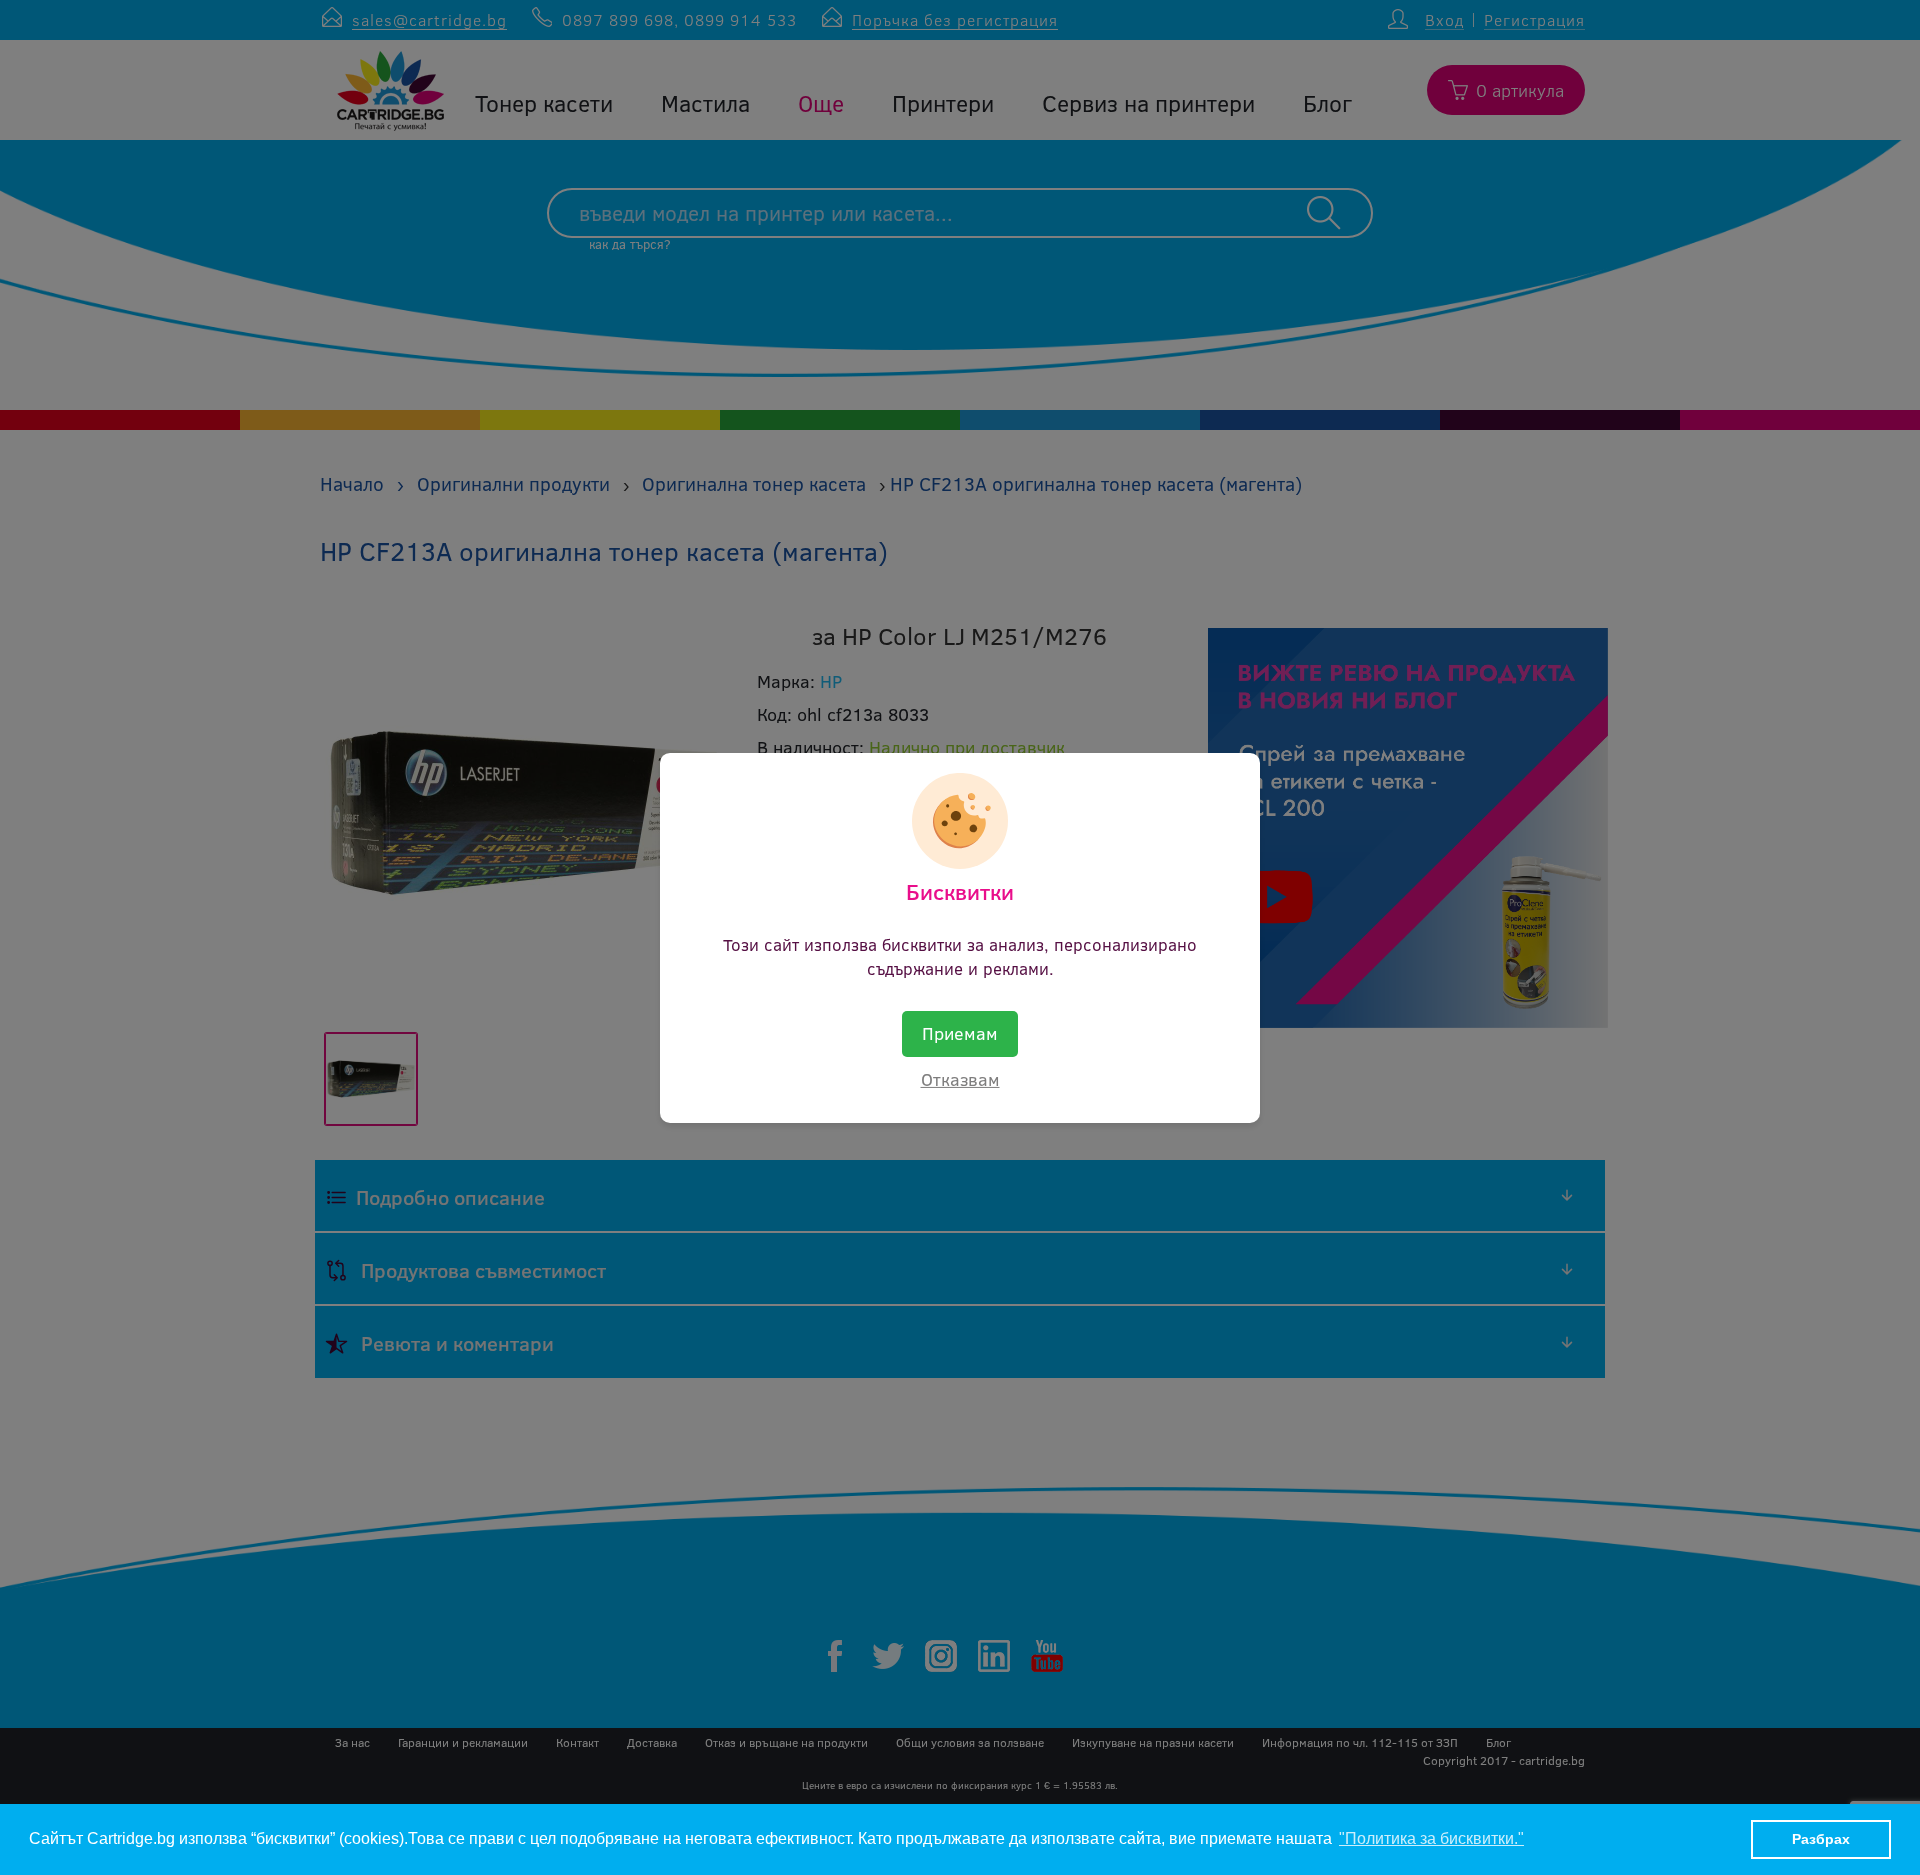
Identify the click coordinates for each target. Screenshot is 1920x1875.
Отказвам (960, 1079)
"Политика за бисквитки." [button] (1431, 1838)
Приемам (960, 1033)
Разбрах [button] (1821, 1839)
